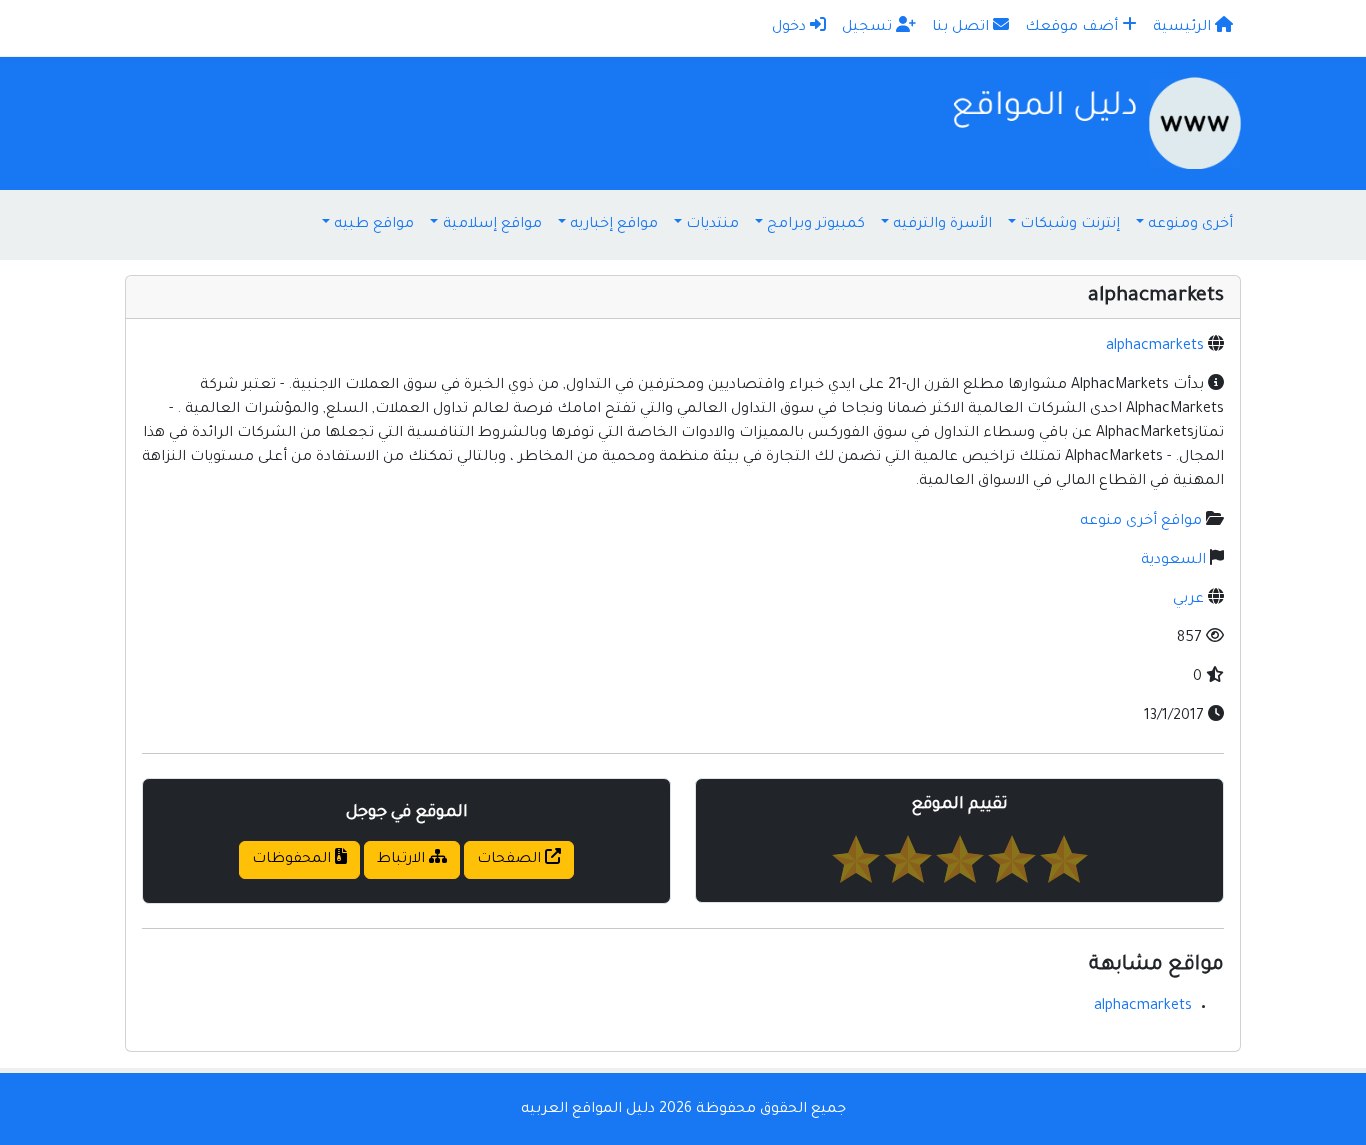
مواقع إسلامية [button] (492, 225)
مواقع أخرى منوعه (1141, 522)
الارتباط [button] (403, 860)
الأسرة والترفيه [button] (942, 225)
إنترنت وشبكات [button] (1070, 225)
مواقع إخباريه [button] (614, 225)
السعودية (1173, 561)
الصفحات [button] (511, 860)
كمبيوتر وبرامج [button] (816, 225)
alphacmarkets (1155, 347)
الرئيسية (1184, 28)
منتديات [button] (712, 225)
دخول (791, 28)
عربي (1188, 600)
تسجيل (869, 28)
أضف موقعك (1073, 28)
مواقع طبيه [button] (374, 225)
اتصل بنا (962, 28)
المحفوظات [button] (293, 860)
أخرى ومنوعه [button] (1190, 225)
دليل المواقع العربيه (588, 1110)
